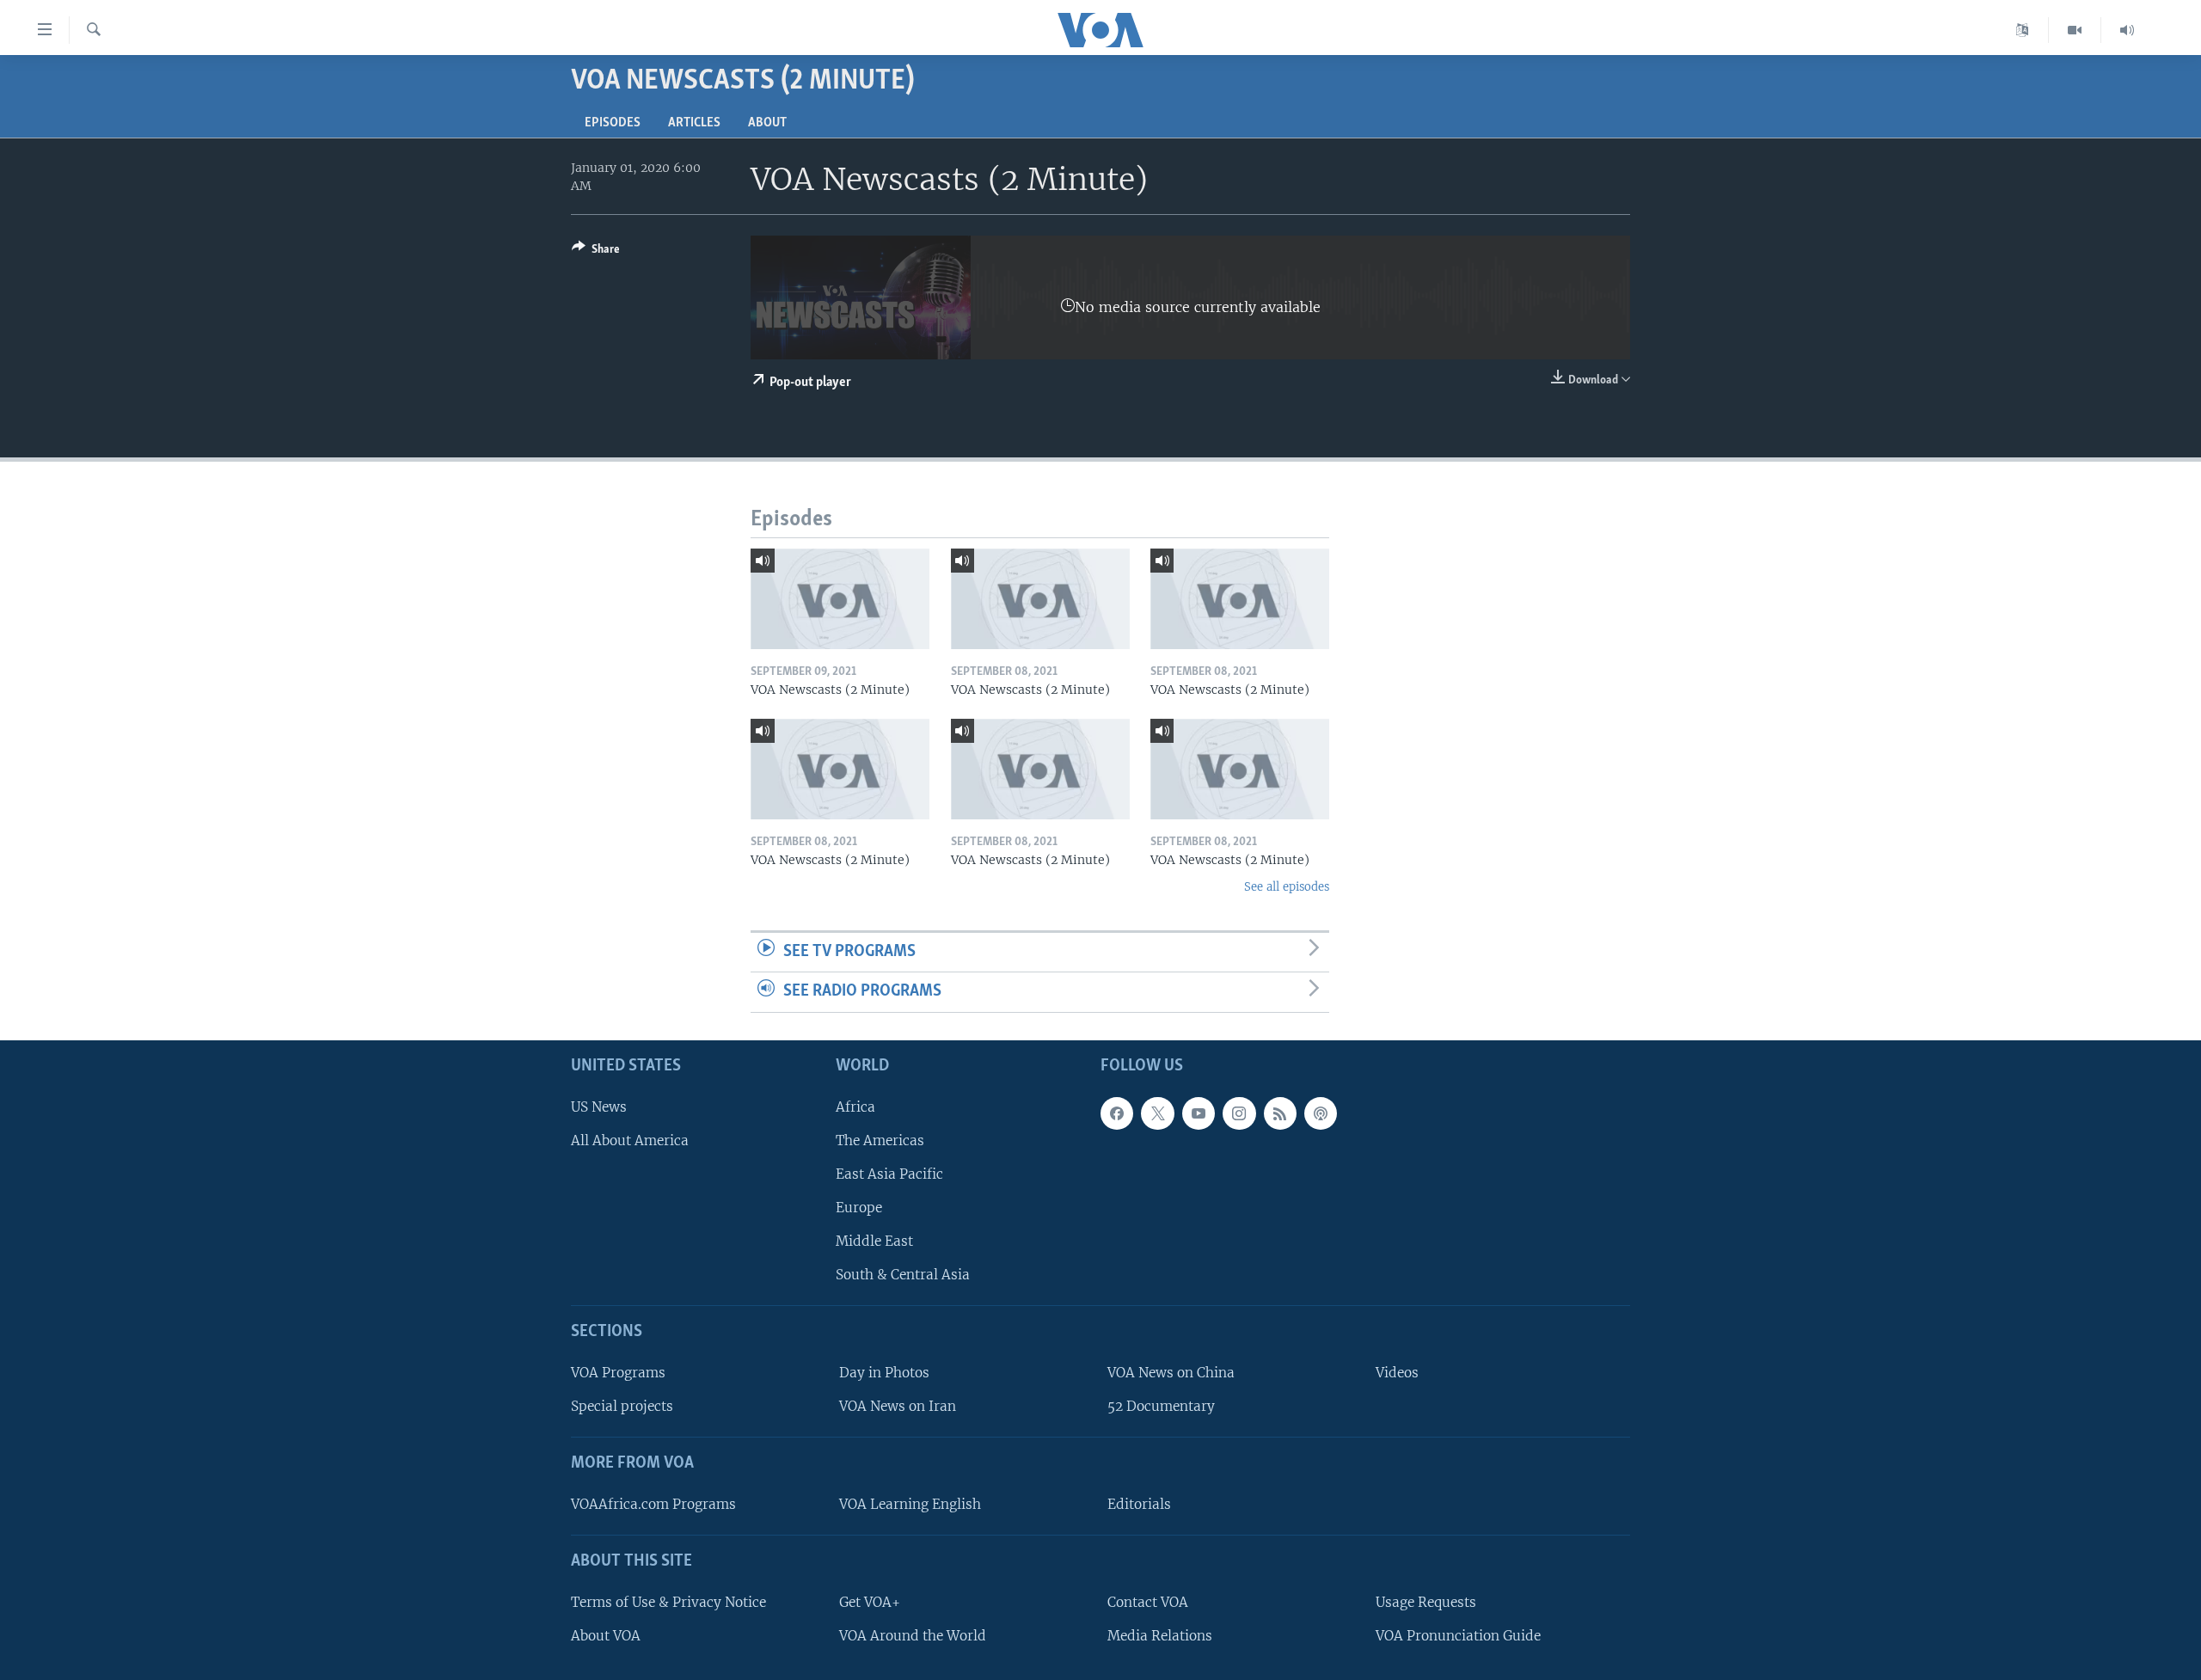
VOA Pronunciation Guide (1458, 1636)
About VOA (606, 1636)
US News (599, 1107)
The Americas (880, 1140)
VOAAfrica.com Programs (653, 1504)
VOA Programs (618, 1373)
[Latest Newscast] (2127, 30)
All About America (630, 1140)
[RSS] (1280, 1113)
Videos (1397, 1373)
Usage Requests (1426, 1602)
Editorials (1139, 1504)
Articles (694, 123)
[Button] (596, 252)
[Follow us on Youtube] (1199, 1113)
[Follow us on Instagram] (1239, 1113)
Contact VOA (1148, 1602)
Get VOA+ (870, 1602)
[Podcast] (1321, 1113)
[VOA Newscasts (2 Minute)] (840, 599)
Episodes (613, 123)
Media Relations (1160, 1636)
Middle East (874, 1241)
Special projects (622, 1406)
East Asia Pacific (889, 1174)
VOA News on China (1171, 1373)
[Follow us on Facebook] (1117, 1113)
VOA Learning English (910, 1504)
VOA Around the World (913, 1636)
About (767, 123)
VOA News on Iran (898, 1406)
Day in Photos (884, 1373)
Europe (859, 1208)
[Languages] (2023, 30)
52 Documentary (1161, 1406)
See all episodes (1287, 887)
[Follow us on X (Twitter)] (1157, 1113)
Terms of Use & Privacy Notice (668, 1602)
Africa (855, 1107)
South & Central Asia (903, 1275)
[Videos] (2075, 30)
